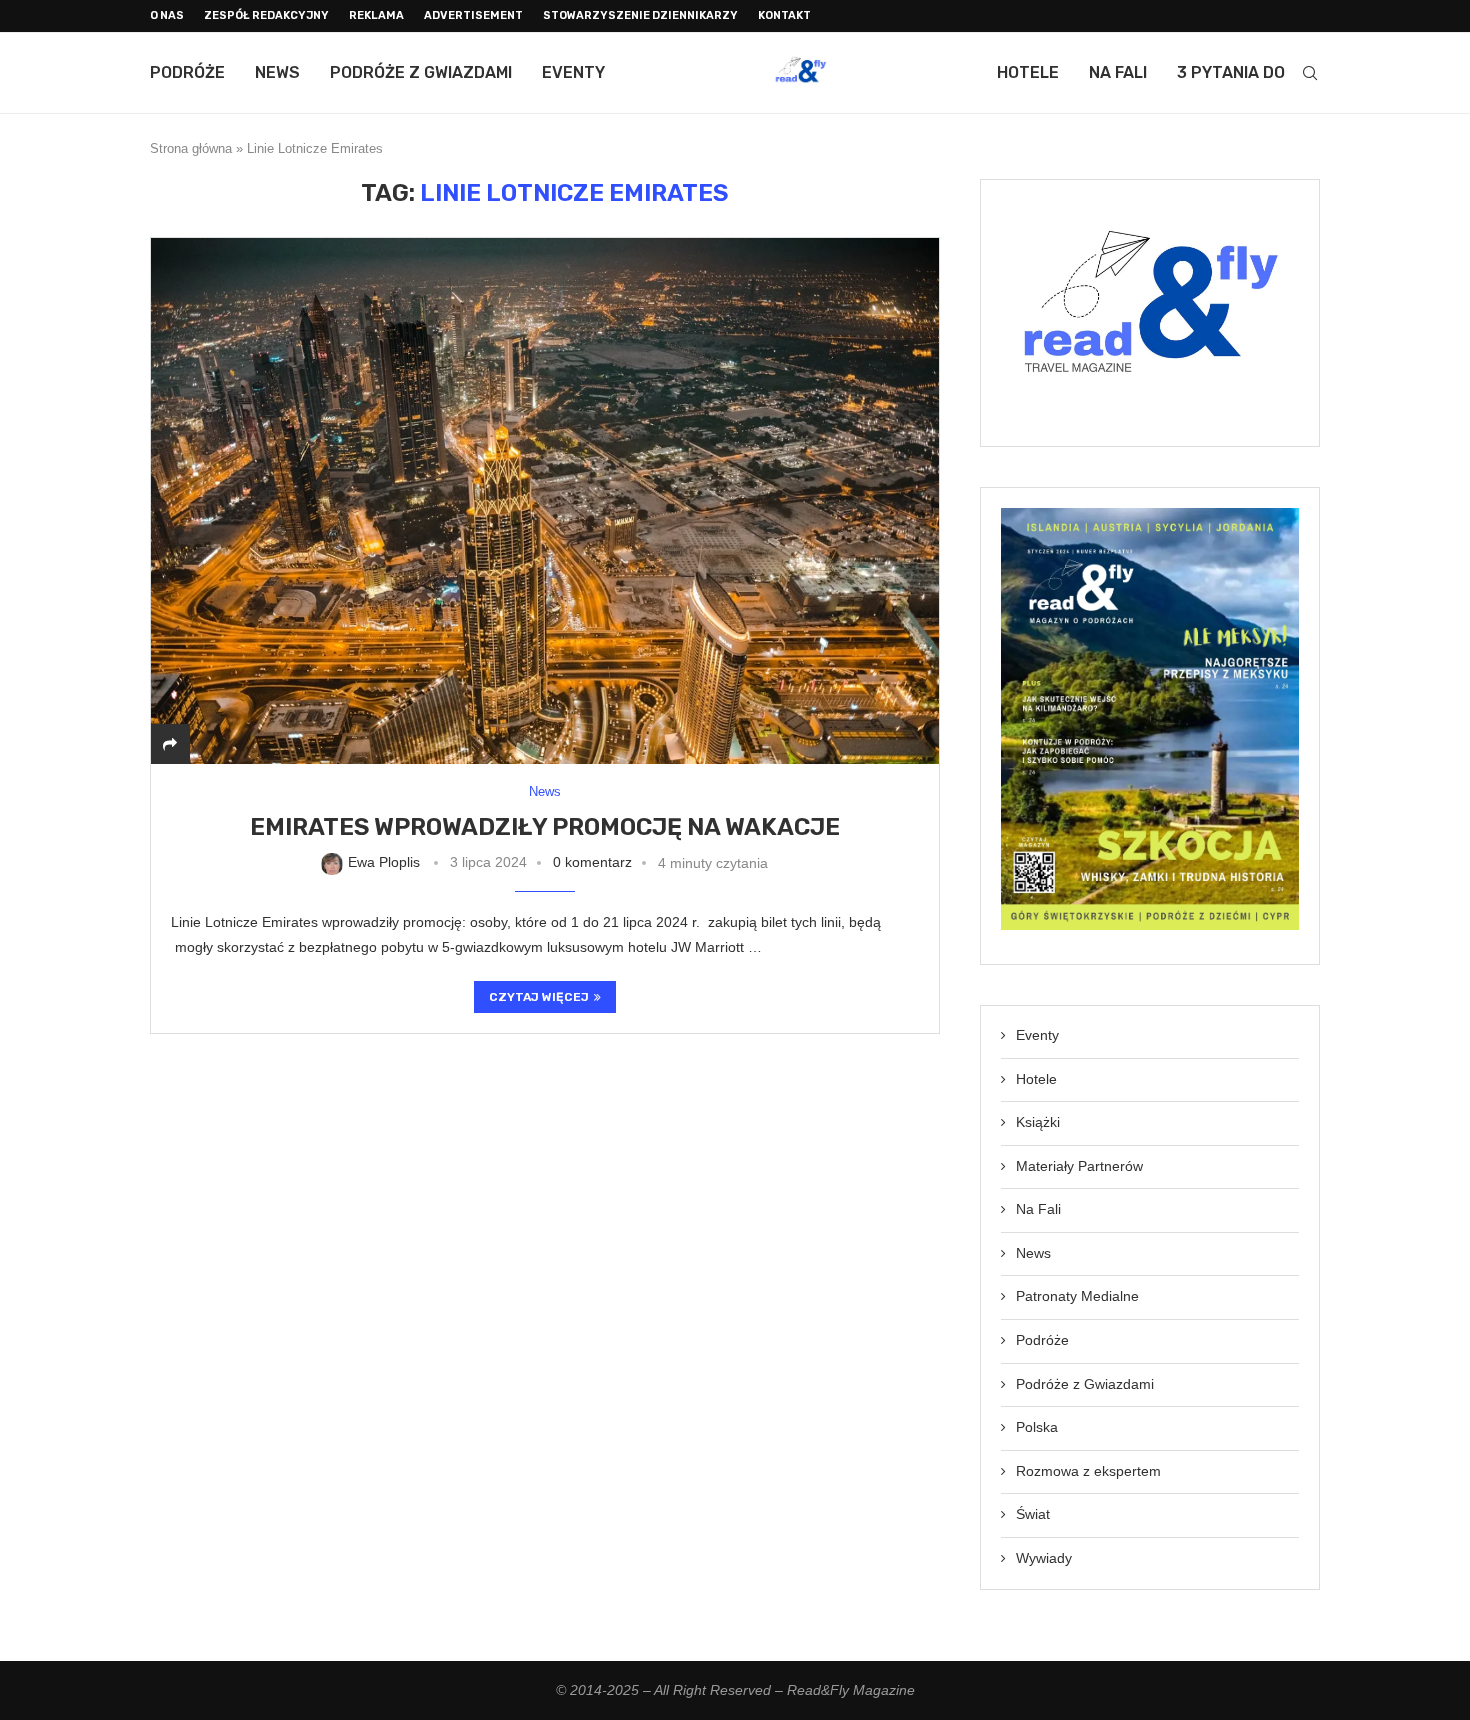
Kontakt (784, 15)
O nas (167, 15)
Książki (1038, 1122)
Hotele (1028, 72)
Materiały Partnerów (1079, 1166)
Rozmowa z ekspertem (1088, 1471)
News (277, 72)
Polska (1037, 1427)
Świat (1033, 1514)
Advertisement (473, 15)
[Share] (170, 744)
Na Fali (1118, 72)
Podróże (187, 72)
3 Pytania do (1231, 72)
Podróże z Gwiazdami (421, 72)
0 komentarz (592, 862)
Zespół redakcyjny (266, 15)
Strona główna (191, 148)
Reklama (376, 15)
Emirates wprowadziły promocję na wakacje (545, 827)
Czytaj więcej (539, 997)
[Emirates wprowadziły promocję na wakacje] (545, 500)
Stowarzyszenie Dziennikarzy (640, 15)
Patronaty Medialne (1077, 1296)
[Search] (1310, 73)
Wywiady (1044, 1558)
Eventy (573, 72)
